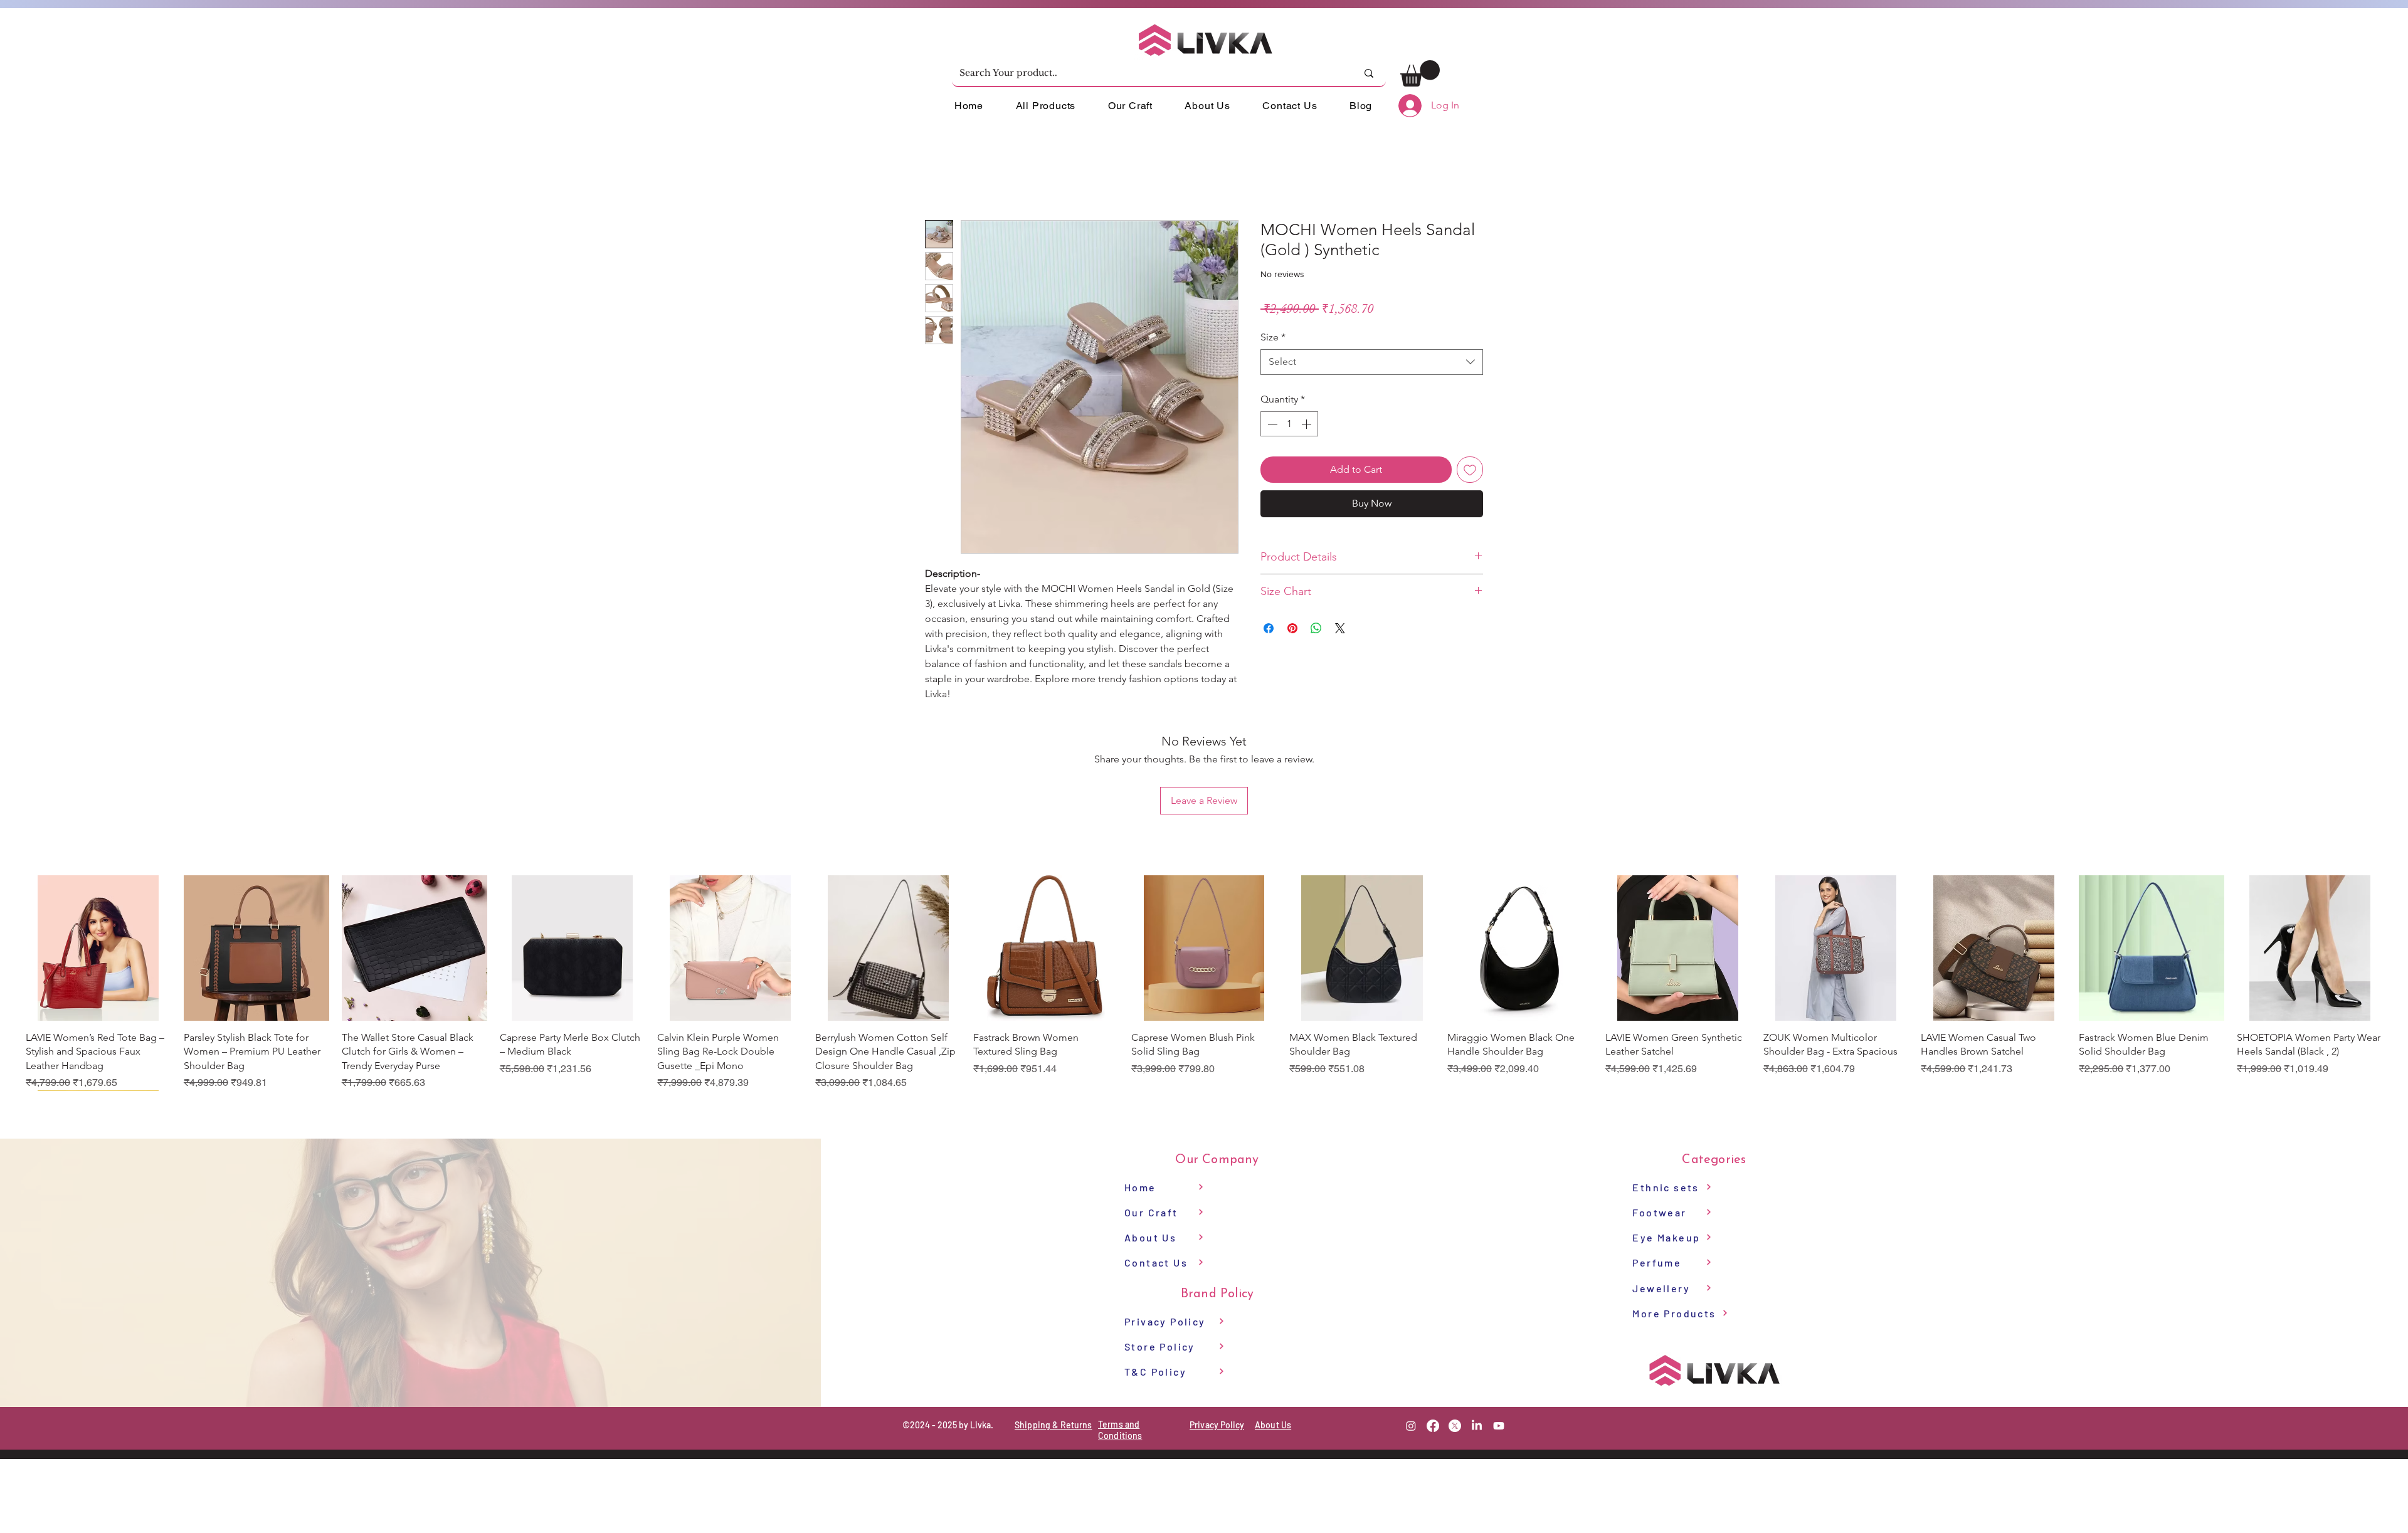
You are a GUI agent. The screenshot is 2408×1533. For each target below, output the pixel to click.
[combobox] (1372, 362)
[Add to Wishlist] (1470, 470)
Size (1273, 337)
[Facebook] (1433, 1426)
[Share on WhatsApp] (1316, 628)
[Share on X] (1340, 628)
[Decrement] (1271, 424)
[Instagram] (1411, 1426)
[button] (1420, 73)
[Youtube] (1499, 1426)
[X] (1455, 1426)
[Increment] (1307, 424)
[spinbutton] (1289, 424)
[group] (1204, 983)
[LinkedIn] (1477, 1426)
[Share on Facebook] (1269, 628)
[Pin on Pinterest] (1292, 628)
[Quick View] (98, 948)
